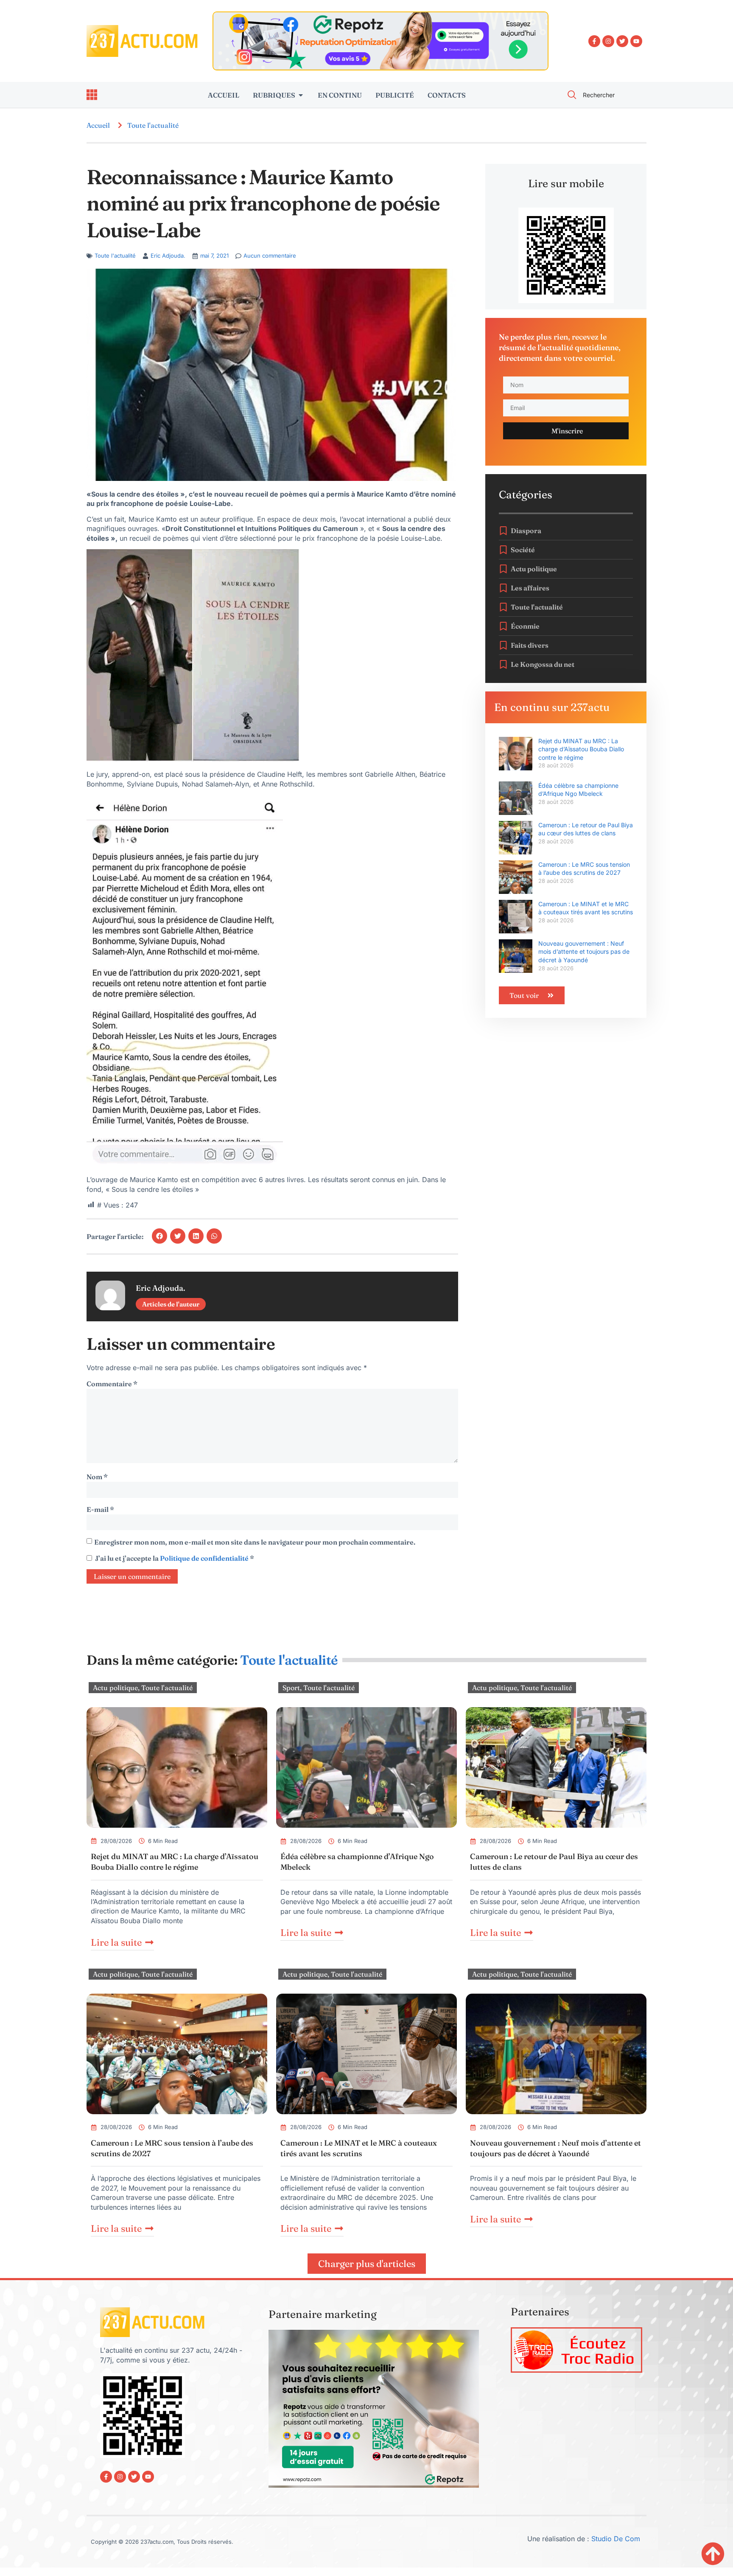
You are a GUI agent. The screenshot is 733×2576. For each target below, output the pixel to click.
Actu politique (115, 1688)
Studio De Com (617, 2539)
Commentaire (112, 1384)
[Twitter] (622, 41)
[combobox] (602, 95)
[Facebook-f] (594, 41)
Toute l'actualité (153, 125)
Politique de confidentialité (205, 1558)
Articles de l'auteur (171, 1304)
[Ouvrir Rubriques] (301, 95)
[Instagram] (608, 41)
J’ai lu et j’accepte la (175, 1558)
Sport (291, 1688)
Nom (97, 1477)
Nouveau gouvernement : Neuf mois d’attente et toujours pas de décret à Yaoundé (584, 952)
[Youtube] (636, 41)
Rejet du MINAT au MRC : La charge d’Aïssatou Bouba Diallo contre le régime (581, 749)
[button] (159, 1236)
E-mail (100, 1509)
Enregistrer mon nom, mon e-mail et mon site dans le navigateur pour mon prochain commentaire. (255, 1542)
